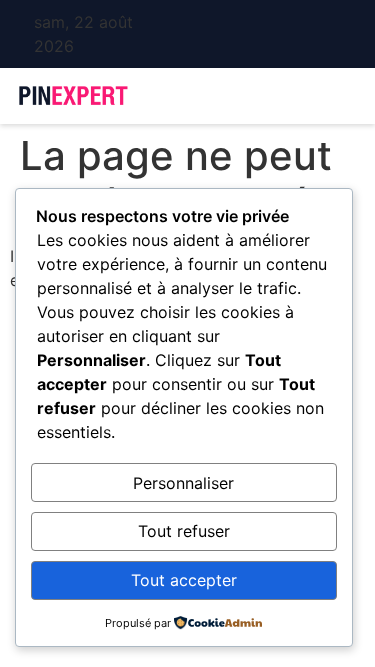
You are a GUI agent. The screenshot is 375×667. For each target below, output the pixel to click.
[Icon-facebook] (165, 34)
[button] (294, 96)
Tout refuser (184, 531)
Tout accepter (184, 580)
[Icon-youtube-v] (223, 34)
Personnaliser (183, 483)
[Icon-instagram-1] (194, 34)
